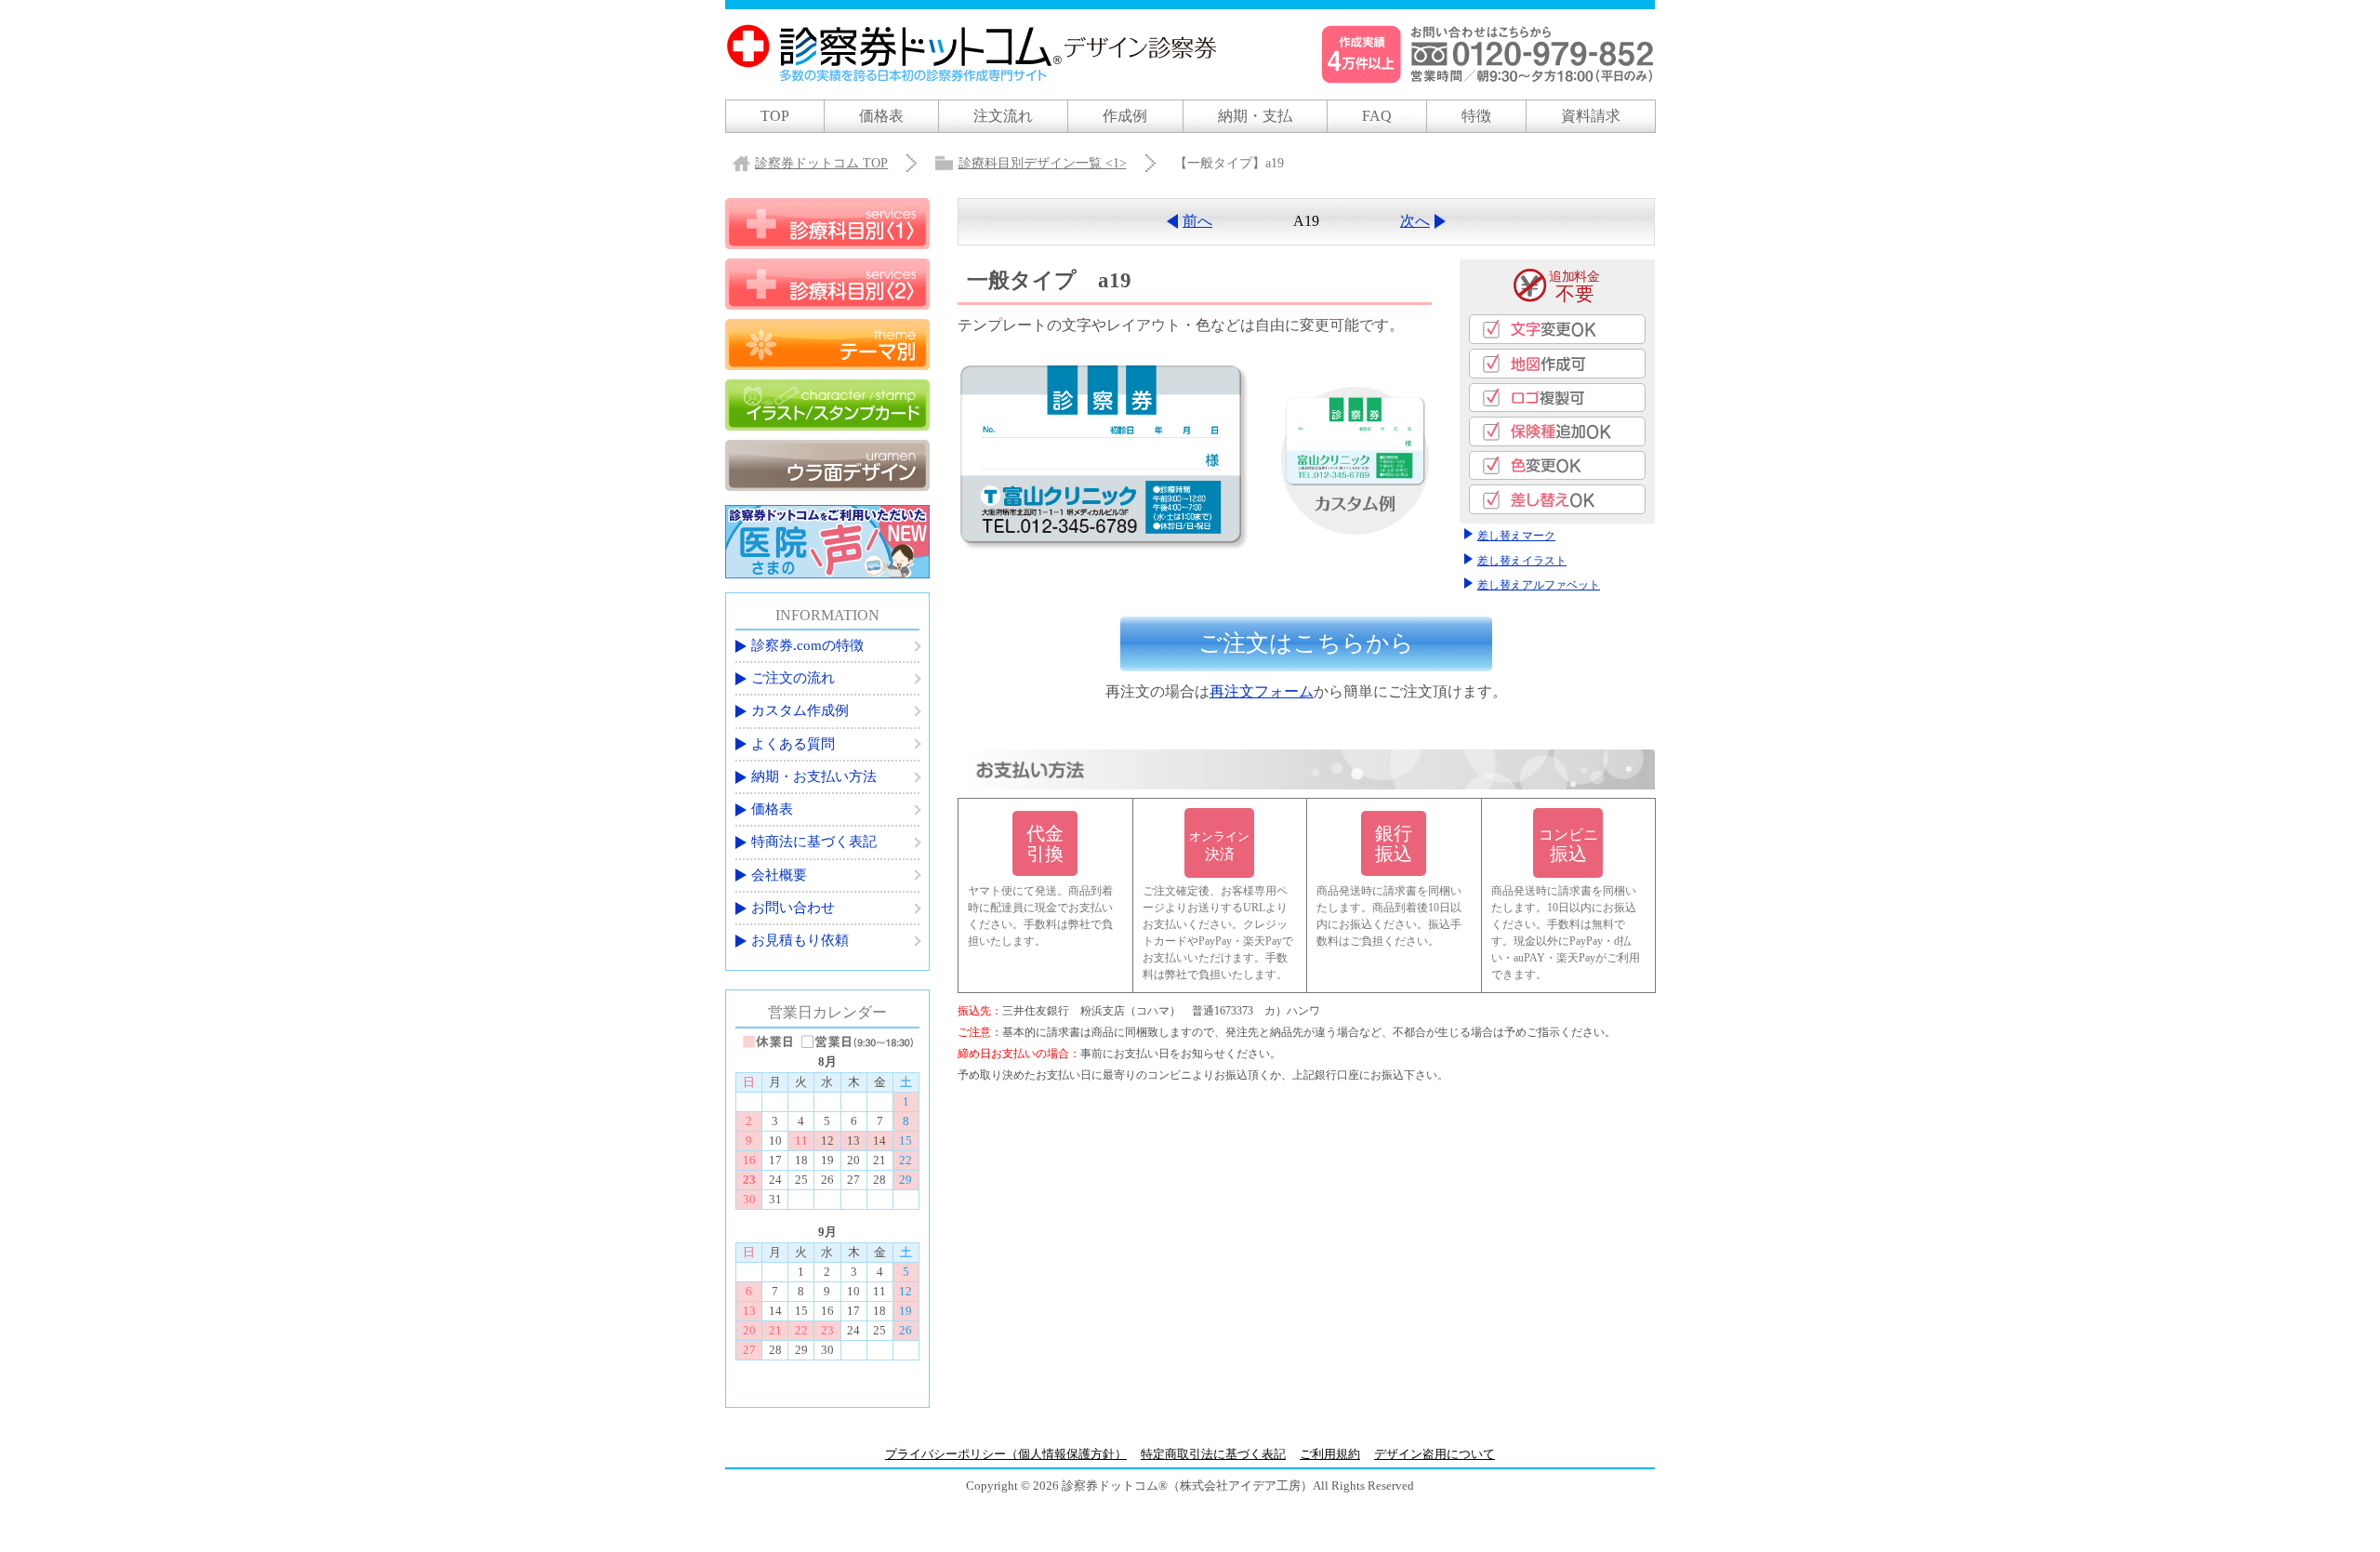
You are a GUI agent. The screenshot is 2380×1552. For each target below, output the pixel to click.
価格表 (881, 116)
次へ (1415, 221)
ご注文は (1306, 643)
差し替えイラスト (1522, 561)
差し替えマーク (1516, 536)
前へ (1197, 221)
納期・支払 (1255, 116)
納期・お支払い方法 (814, 776)
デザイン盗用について (1435, 1454)
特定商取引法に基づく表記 (1213, 1454)
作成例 (1125, 116)
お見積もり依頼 (800, 940)
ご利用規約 (1330, 1454)
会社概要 (779, 875)
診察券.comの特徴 (807, 645)
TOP (775, 116)
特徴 (1476, 116)
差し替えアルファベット (1539, 585)
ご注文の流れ (793, 678)
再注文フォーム (1262, 691)
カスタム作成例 (800, 710)
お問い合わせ (793, 908)
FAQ (1377, 116)
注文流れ (1003, 116)
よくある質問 (793, 744)
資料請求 (1591, 116)
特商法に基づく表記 (814, 842)
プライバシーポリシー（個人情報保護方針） (1006, 1454)
